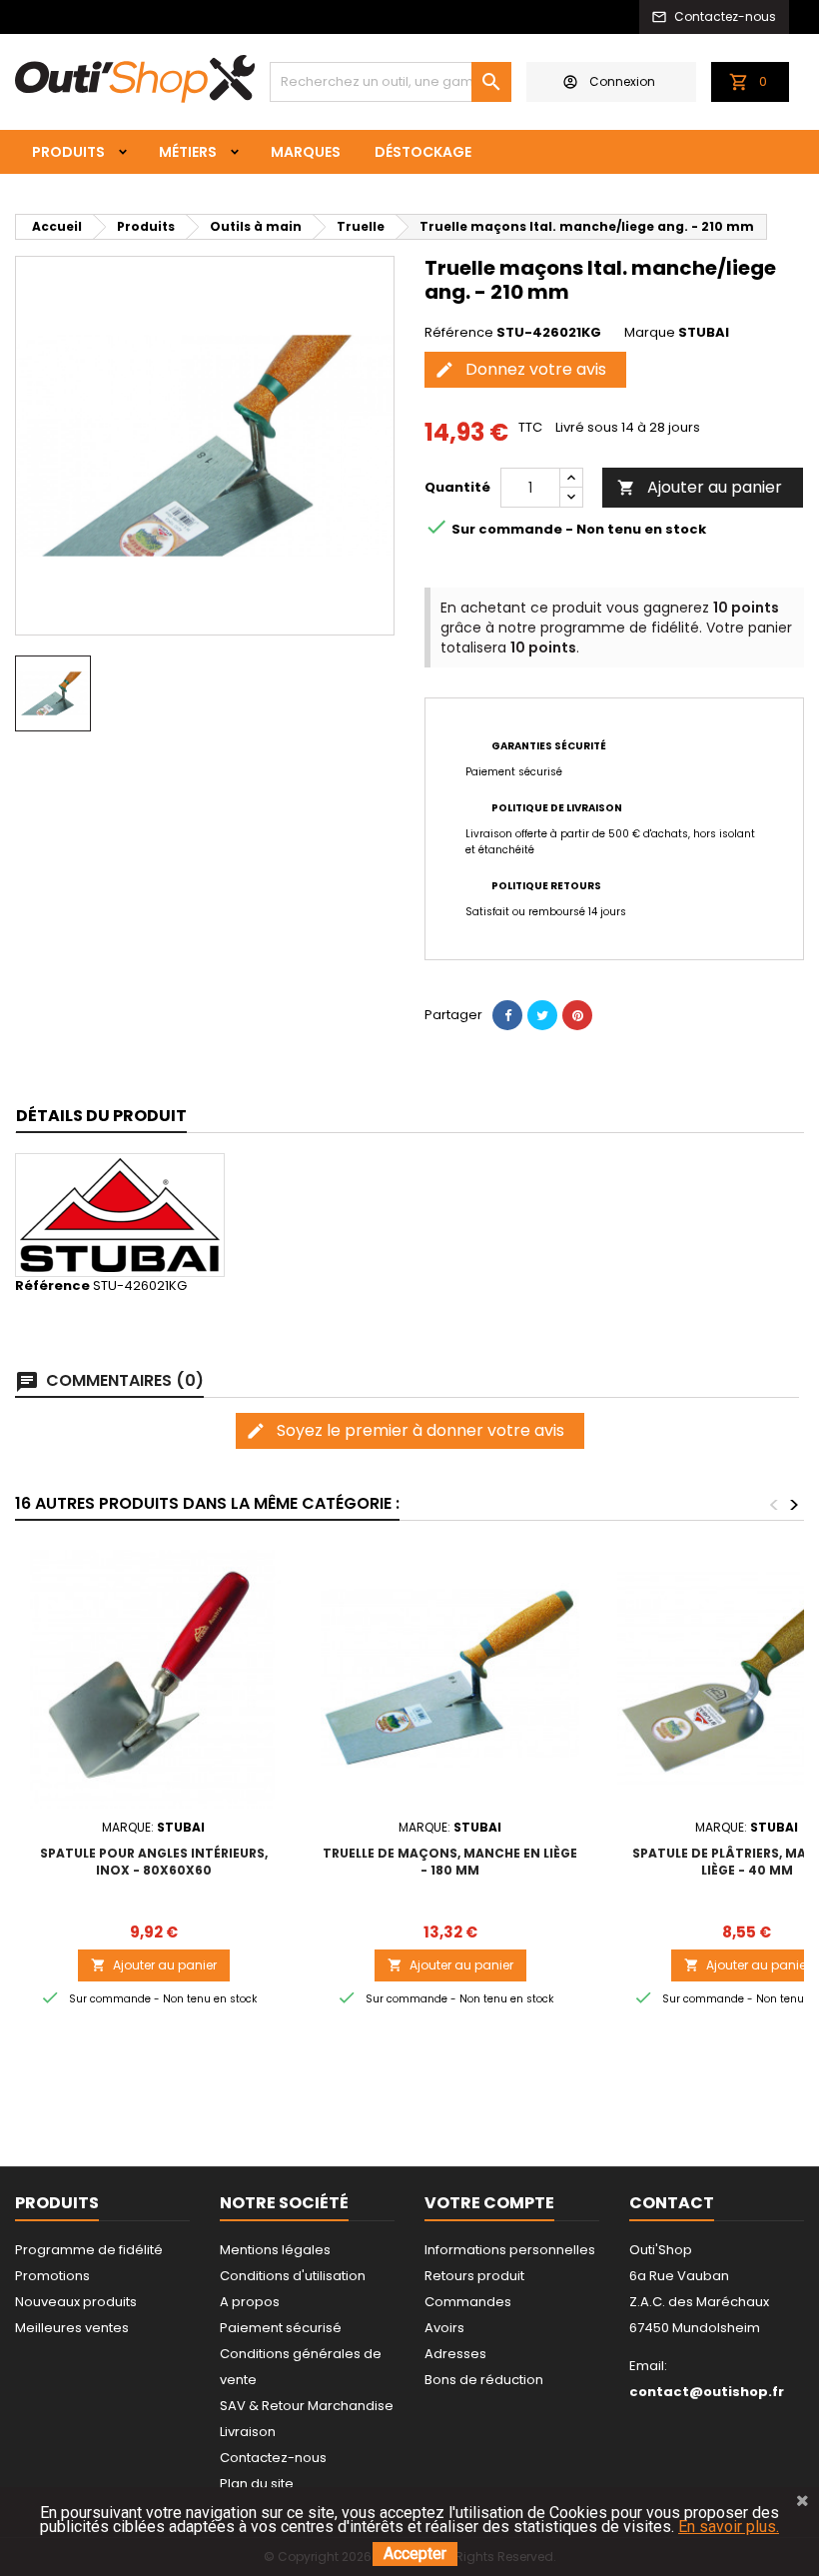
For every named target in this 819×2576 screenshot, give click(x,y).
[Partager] (507, 1015)
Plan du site (257, 2484)
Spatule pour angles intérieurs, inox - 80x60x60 (154, 1862)
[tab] (101, 1117)
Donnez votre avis (520, 369)
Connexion (622, 81)
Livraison (248, 2432)
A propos (250, 2302)
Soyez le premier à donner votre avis (405, 1430)
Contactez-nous (273, 2458)
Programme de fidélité (89, 2250)
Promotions (52, 2276)
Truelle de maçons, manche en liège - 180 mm (450, 1862)
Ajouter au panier (700, 487)
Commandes (468, 2302)
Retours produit (474, 2276)
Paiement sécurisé (281, 2328)
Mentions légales (275, 2250)
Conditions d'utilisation (293, 2276)
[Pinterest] (577, 1015)
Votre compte (489, 2203)
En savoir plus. (729, 2527)
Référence (459, 333)
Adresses (455, 2354)
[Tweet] (542, 1015)
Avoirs (444, 2328)
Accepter (415, 2554)
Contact (672, 2203)
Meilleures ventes (72, 2328)
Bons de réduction (484, 2380)
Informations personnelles (510, 2250)
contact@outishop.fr (707, 2392)
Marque (650, 333)
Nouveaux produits (76, 2302)
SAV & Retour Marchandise (307, 2406)
